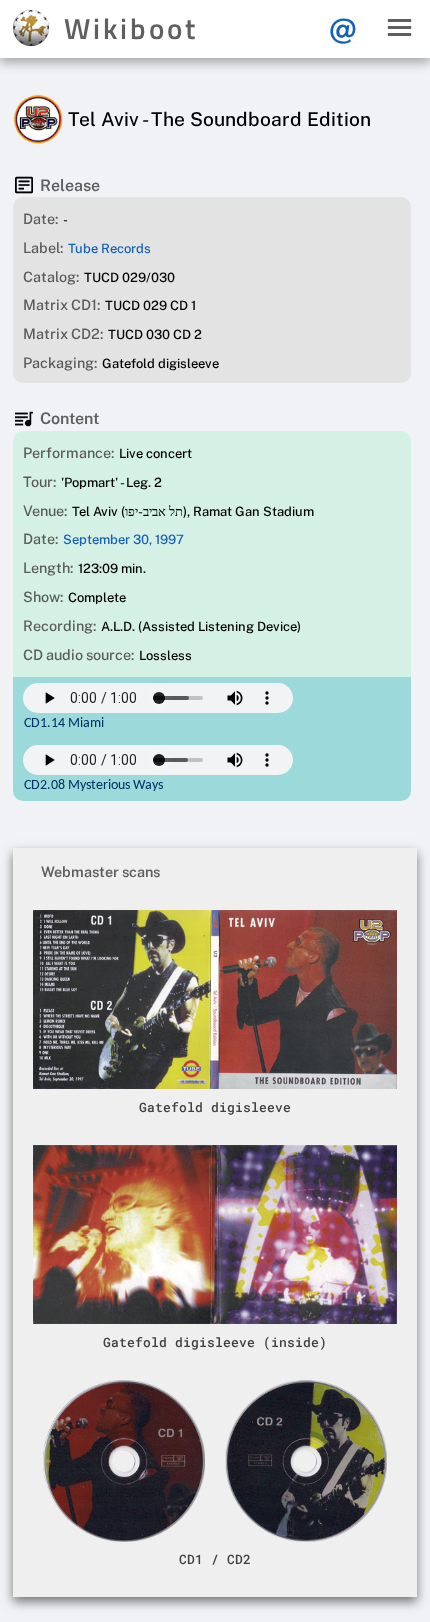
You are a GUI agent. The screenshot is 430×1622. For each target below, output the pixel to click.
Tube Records (109, 248)
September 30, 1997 (123, 539)
